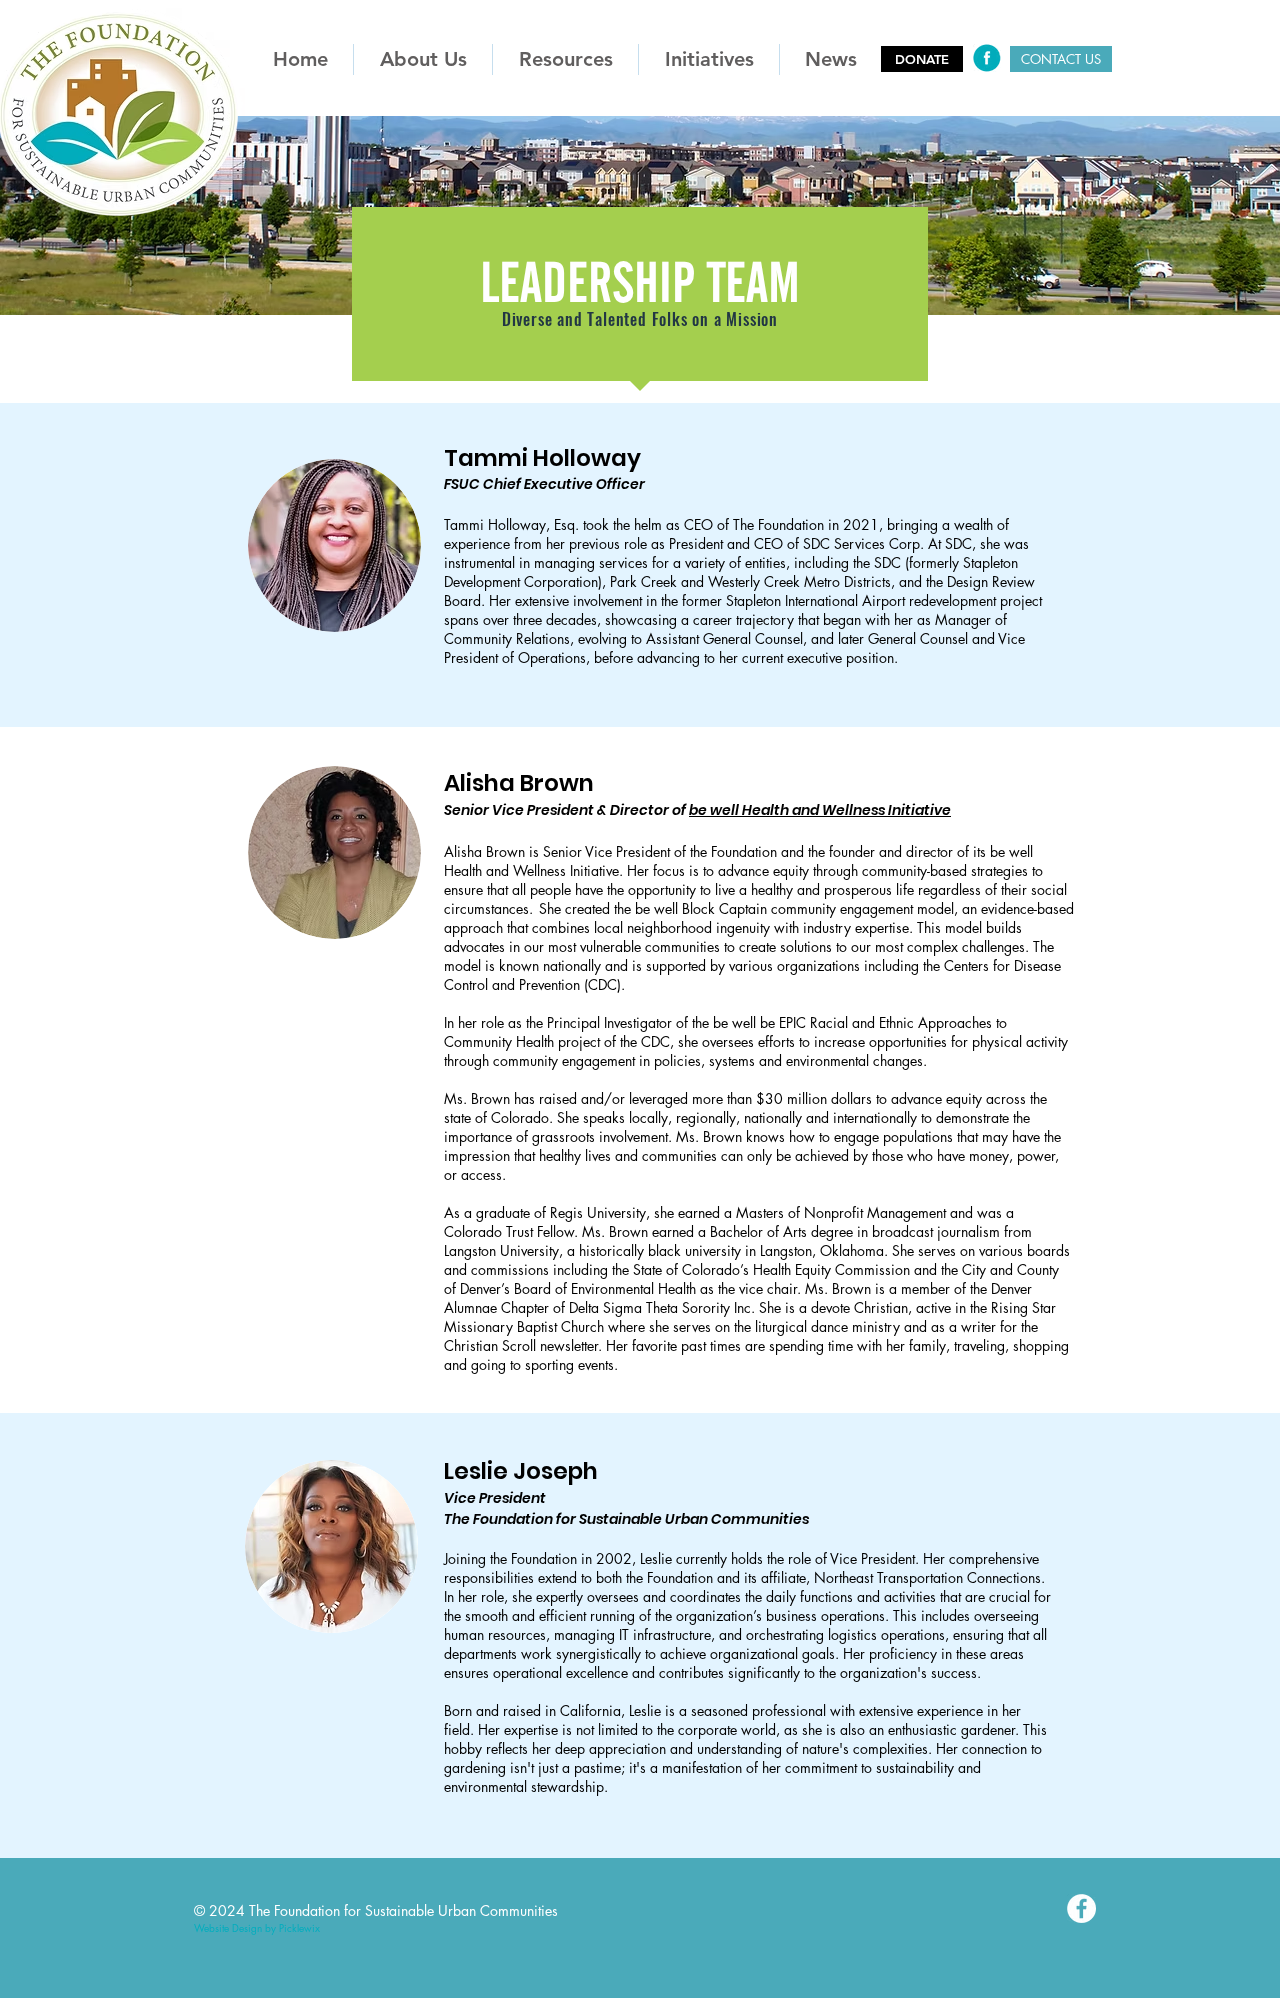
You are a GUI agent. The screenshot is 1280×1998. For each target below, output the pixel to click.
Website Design (228, 1927)
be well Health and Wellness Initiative (820, 810)
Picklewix (299, 1927)
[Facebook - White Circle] (1081, 1908)
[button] (423, 59)
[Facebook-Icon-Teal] (987, 58)
